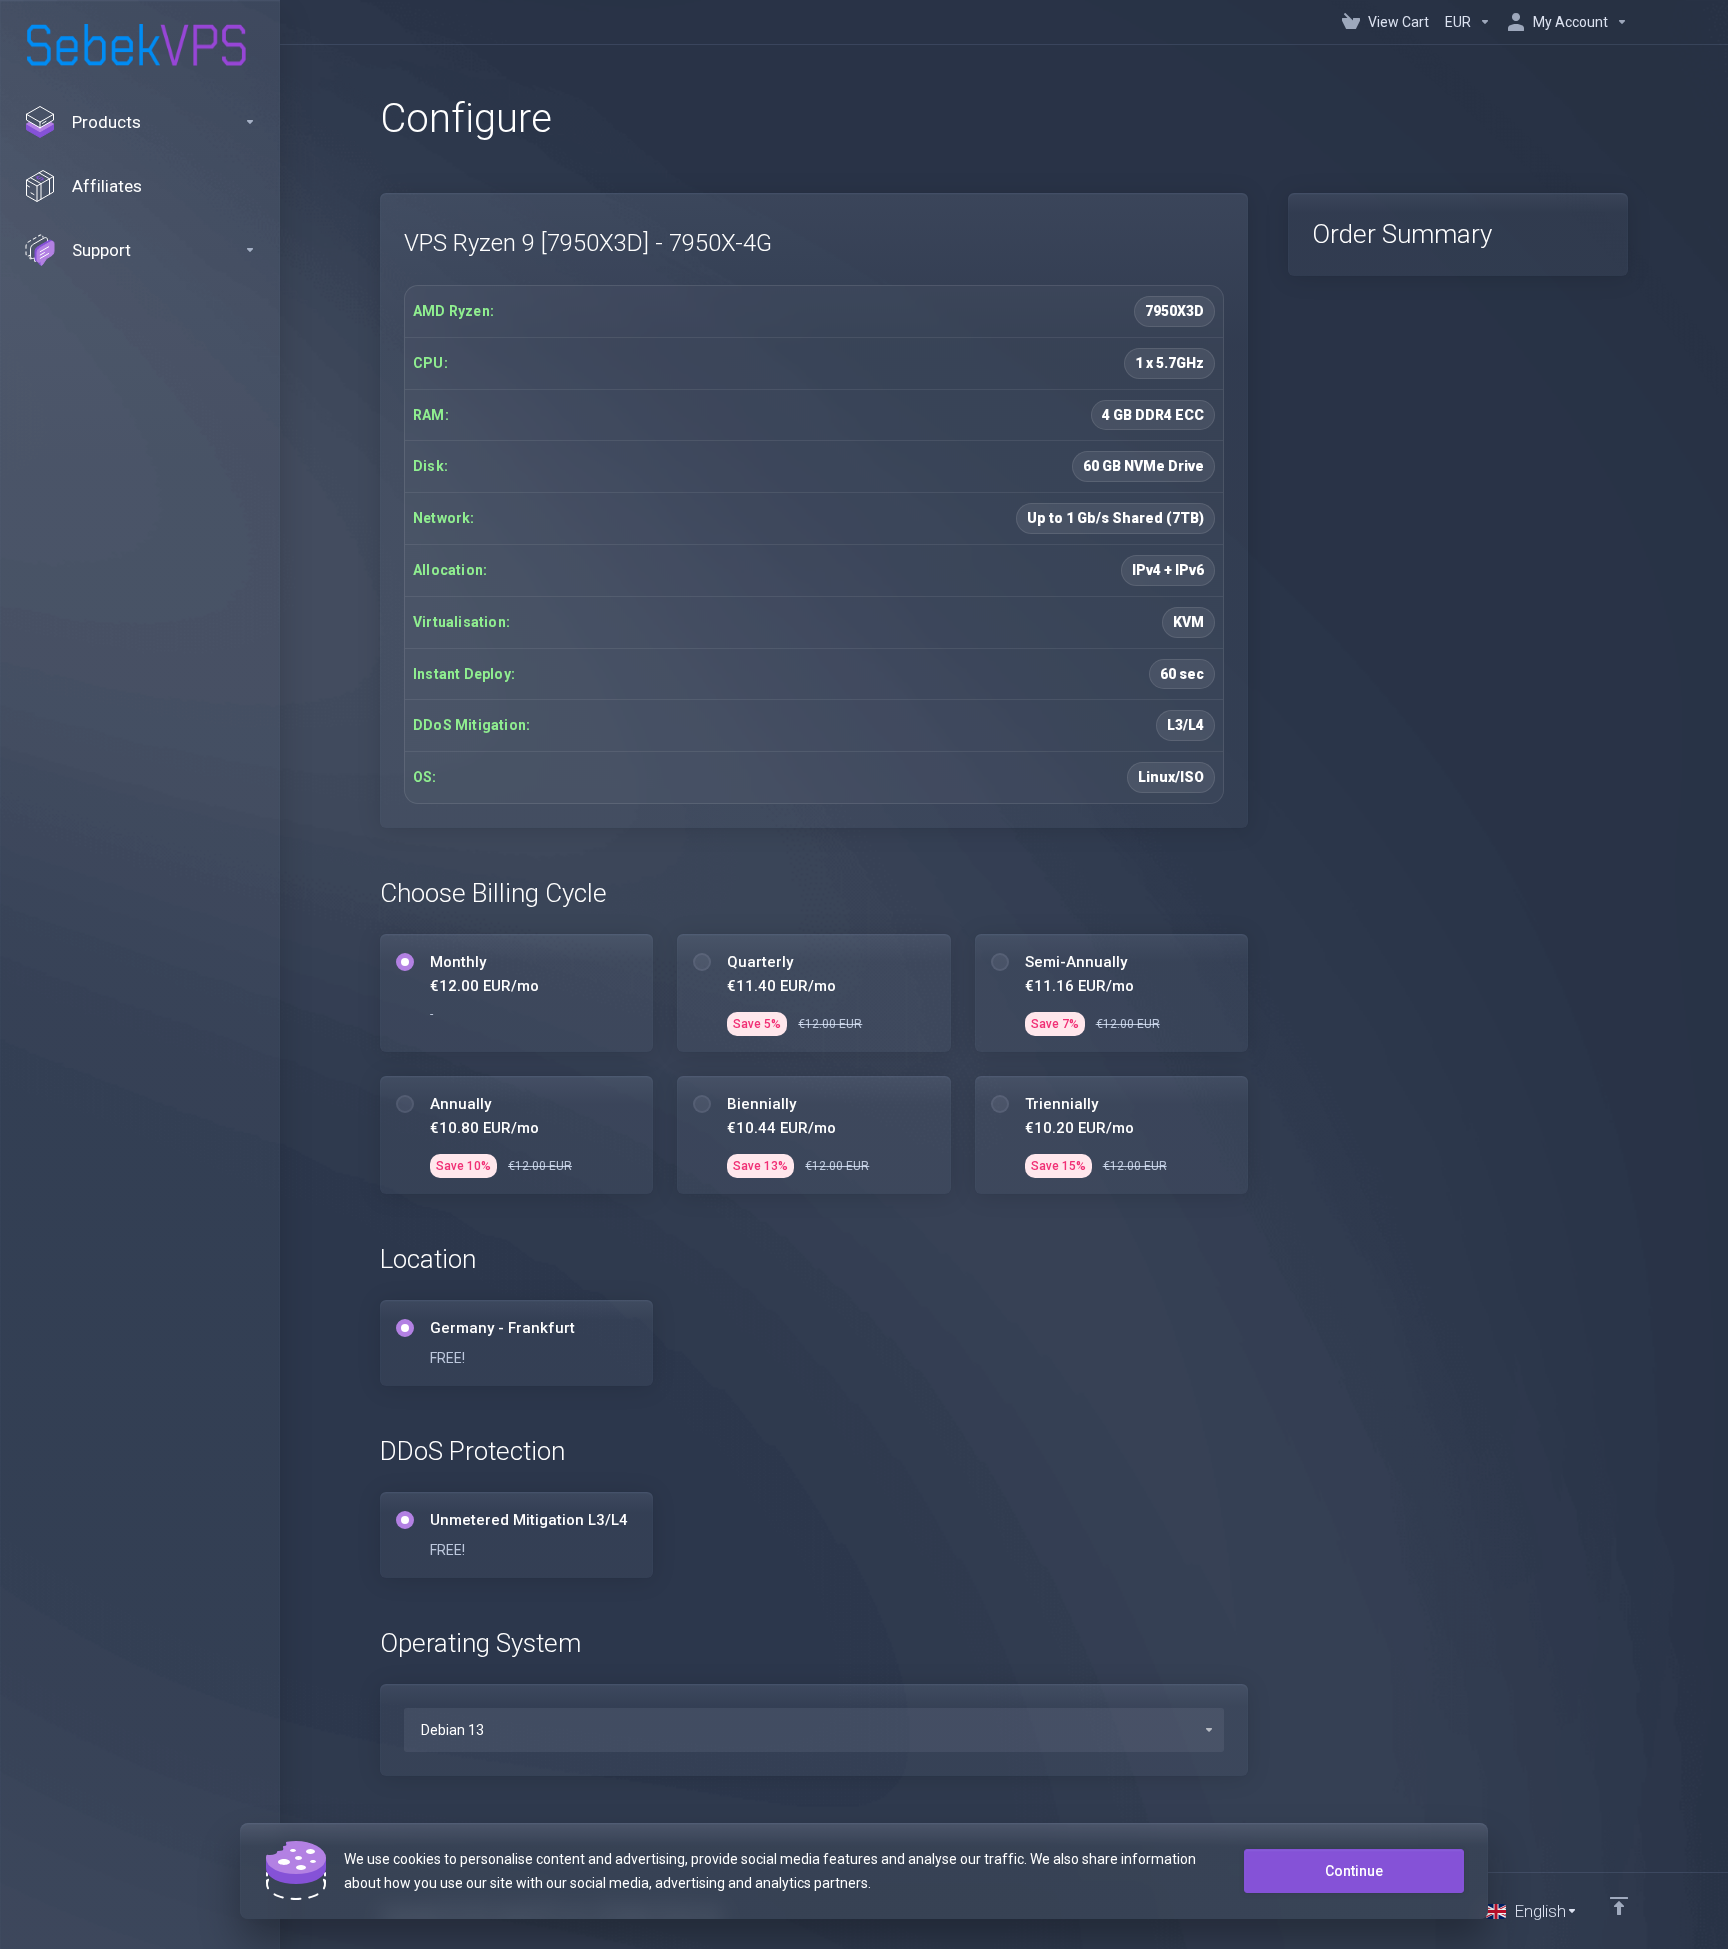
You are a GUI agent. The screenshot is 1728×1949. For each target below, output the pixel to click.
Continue (1354, 1871)
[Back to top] (1619, 1906)
